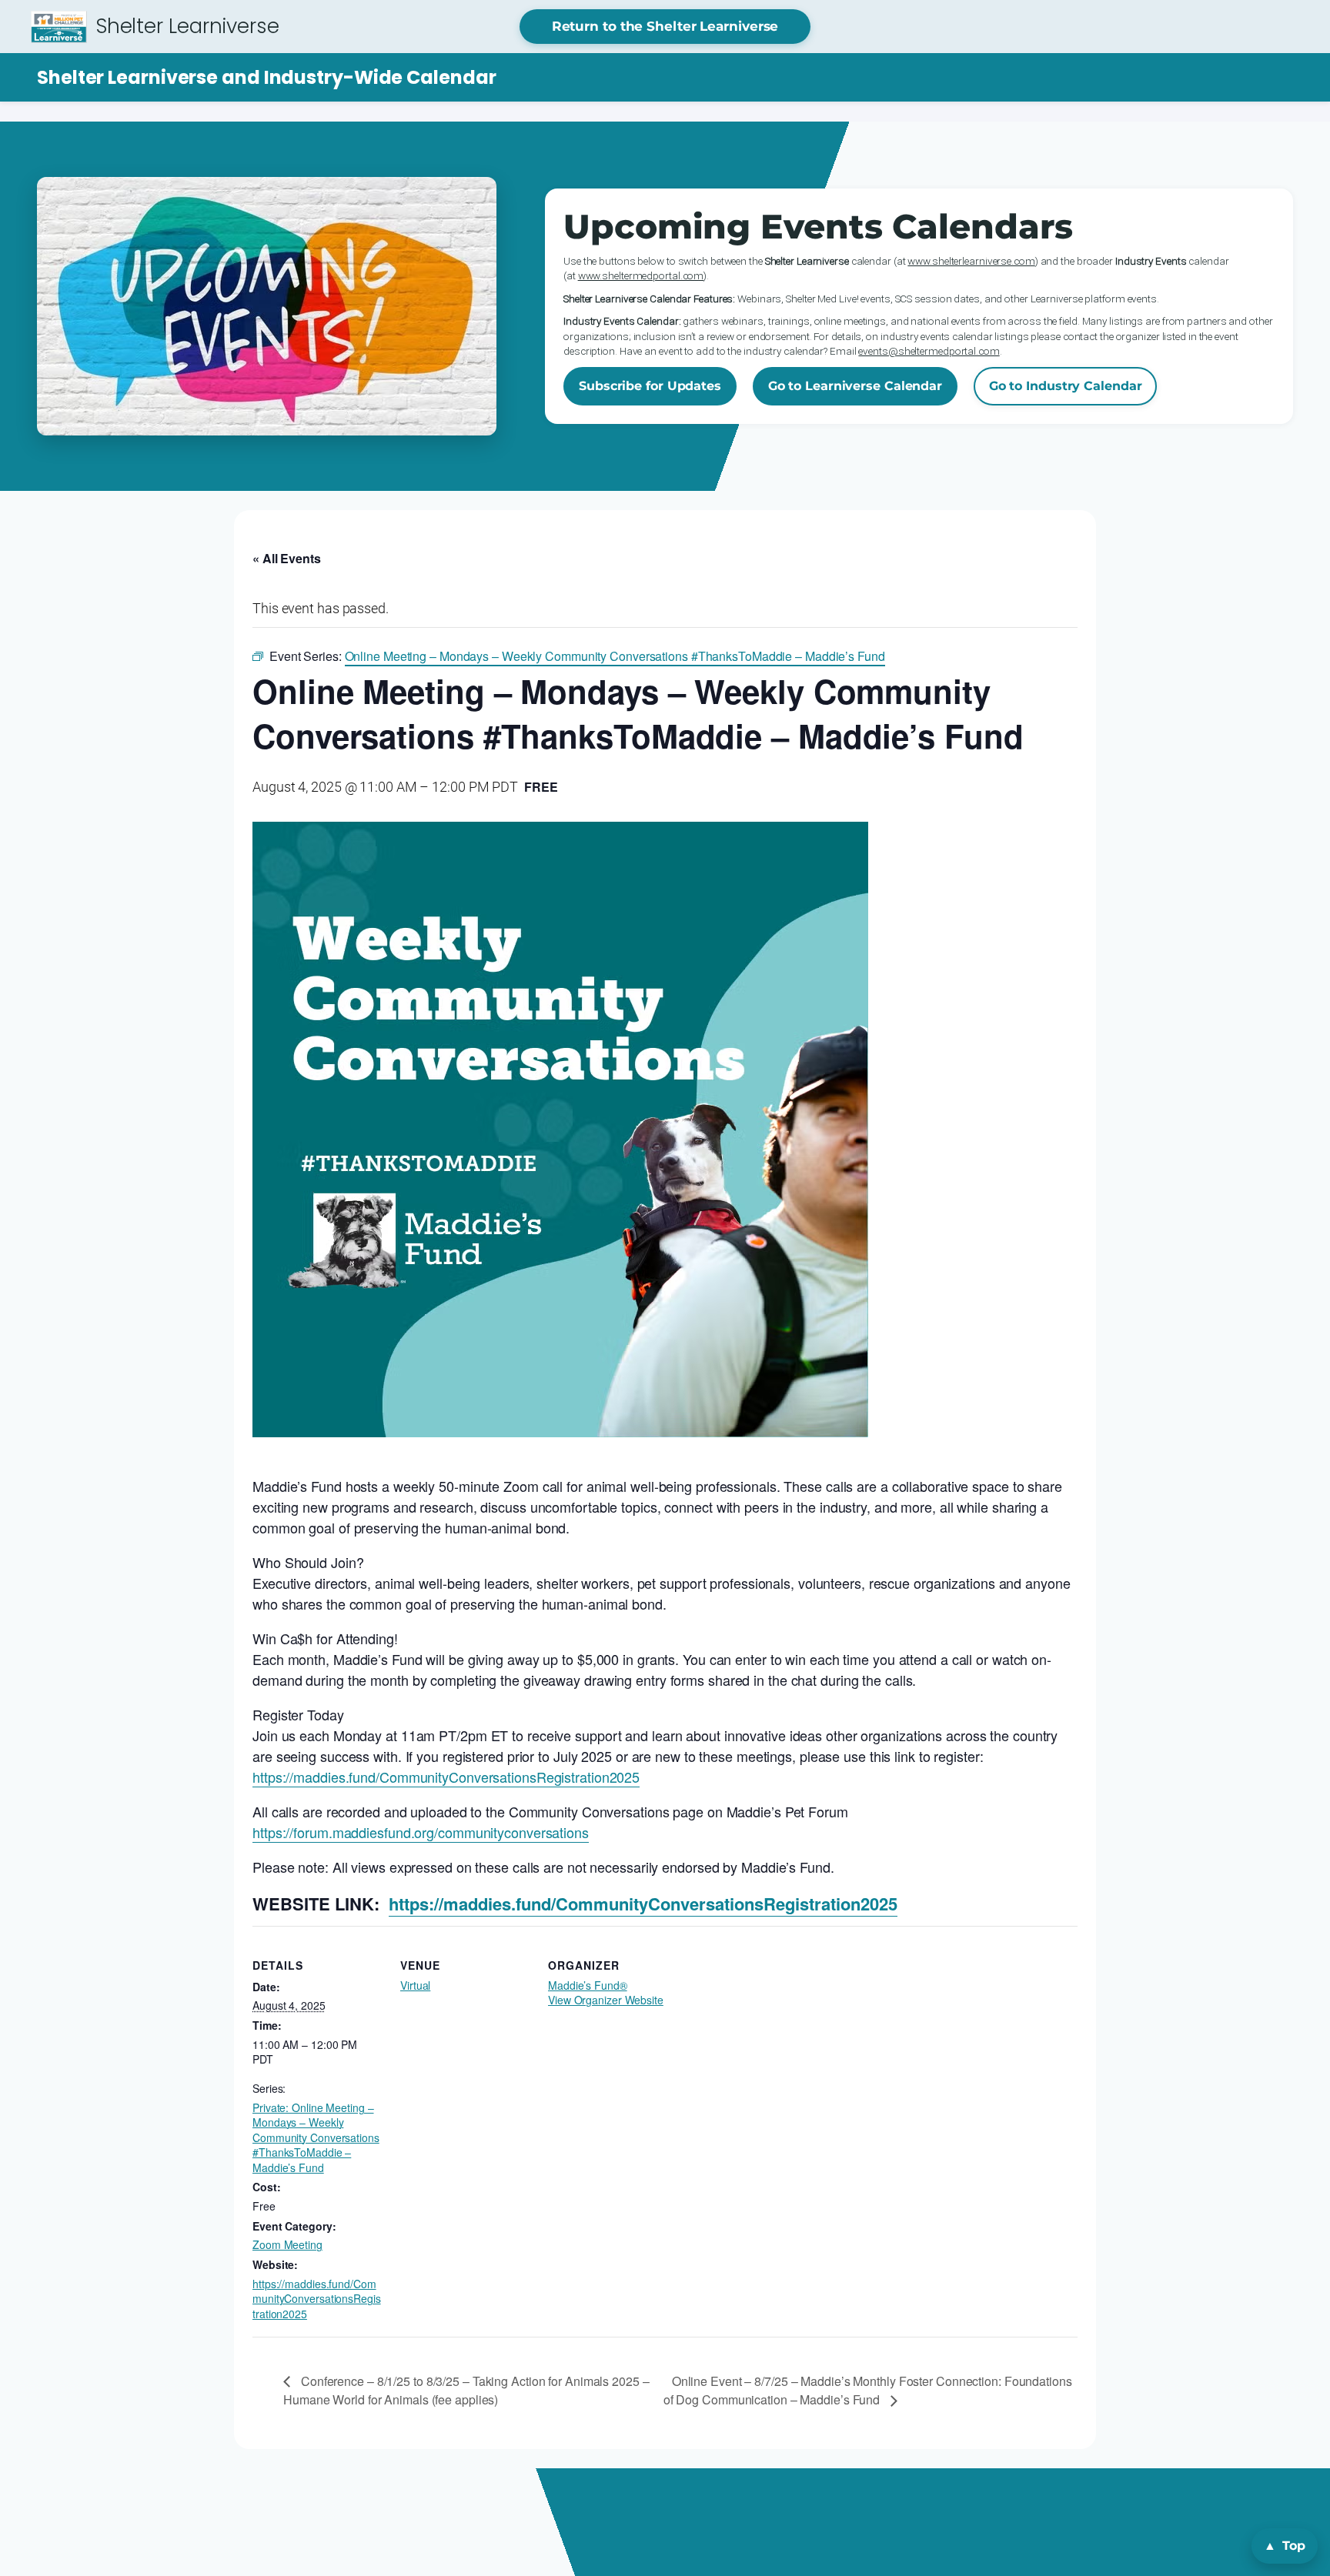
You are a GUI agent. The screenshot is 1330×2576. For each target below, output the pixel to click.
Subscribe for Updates (650, 386)
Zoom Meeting (287, 2244)
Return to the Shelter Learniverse (665, 26)
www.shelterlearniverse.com (971, 261)
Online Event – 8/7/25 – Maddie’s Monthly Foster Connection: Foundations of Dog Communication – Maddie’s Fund (868, 2390)
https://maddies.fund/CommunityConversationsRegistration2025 (446, 1777)
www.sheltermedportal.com (641, 275)
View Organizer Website (606, 2000)
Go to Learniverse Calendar (855, 386)
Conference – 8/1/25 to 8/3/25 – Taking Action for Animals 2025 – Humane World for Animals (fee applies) (466, 2390)
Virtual (415, 1985)
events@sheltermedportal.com (929, 351)
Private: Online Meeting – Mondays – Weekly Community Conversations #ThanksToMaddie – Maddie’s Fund (316, 2137)
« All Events (287, 558)
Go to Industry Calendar (1066, 386)
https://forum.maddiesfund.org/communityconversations (421, 1832)
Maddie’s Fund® (588, 1985)
